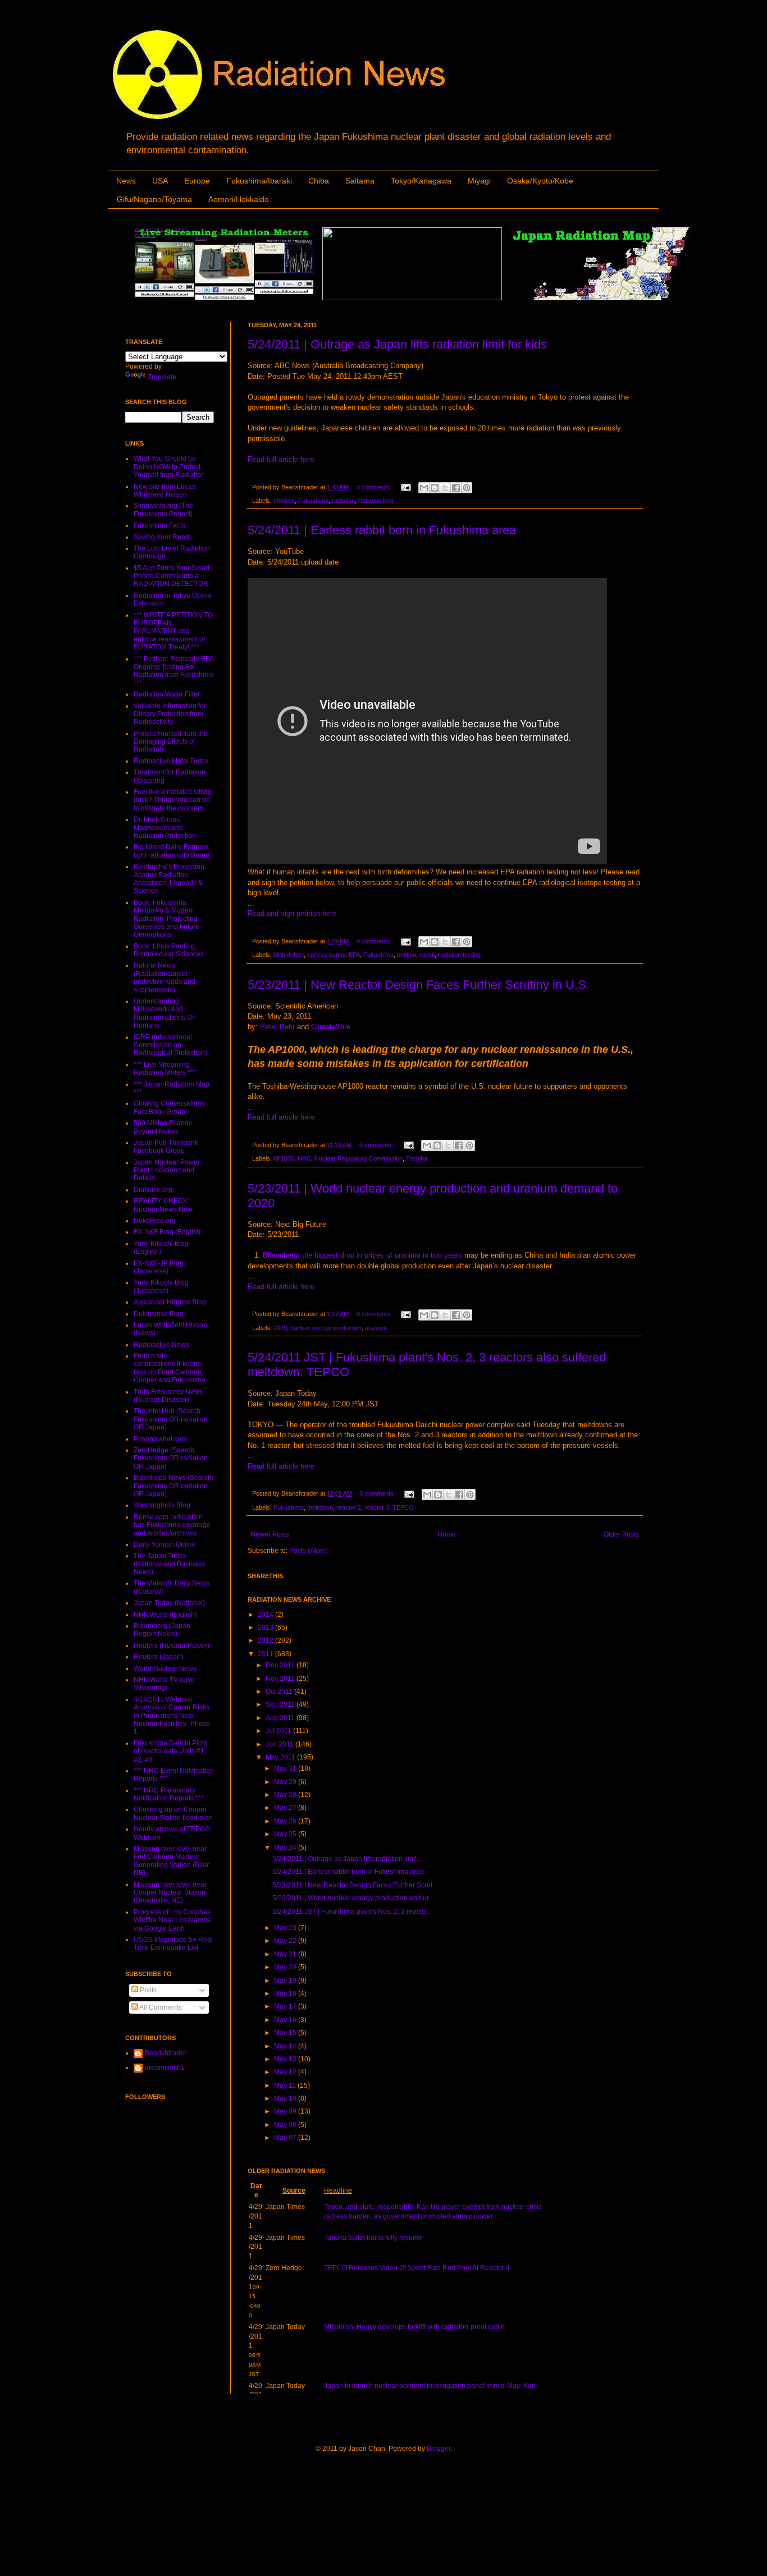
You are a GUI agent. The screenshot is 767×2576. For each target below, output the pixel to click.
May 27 (286, 1808)
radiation (343, 501)
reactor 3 (377, 1507)
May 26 (286, 1821)
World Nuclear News (165, 1669)
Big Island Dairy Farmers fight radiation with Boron (172, 851)
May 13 (286, 2059)
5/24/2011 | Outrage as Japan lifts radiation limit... (347, 1859)
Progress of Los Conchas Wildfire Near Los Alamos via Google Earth (172, 1920)
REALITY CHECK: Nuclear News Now (163, 1205)
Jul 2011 (279, 1731)
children (284, 501)
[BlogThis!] (435, 488)
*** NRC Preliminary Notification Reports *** (169, 1794)
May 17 (286, 2006)
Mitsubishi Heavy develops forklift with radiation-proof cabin (414, 2327)
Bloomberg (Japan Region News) (162, 1630)
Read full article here (281, 459)
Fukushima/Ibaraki (259, 181)
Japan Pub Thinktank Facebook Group (166, 1147)
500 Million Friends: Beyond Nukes (164, 1127)
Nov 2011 (281, 1679)
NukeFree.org (155, 1221)
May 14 (286, 2046)
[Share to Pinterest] (467, 488)
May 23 (286, 1928)
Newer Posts (270, 1534)
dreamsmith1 (165, 2068)
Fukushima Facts (159, 525)
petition (407, 955)
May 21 (286, 1954)
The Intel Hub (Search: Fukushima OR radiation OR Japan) (171, 1419)
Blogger (439, 2449)
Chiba (319, 181)
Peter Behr (277, 1027)
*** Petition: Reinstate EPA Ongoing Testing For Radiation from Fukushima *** (174, 671)
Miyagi (479, 181)
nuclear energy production (326, 1328)
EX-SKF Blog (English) (168, 1232)
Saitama (360, 181)
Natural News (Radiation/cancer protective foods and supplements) (165, 977)
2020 (280, 1328)
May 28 (286, 1795)
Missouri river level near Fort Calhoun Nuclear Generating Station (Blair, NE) (172, 1861)
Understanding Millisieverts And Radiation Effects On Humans (165, 1013)
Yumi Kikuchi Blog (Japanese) (161, 1286)
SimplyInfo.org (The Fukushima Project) (163, 510)
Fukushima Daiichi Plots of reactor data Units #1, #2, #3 (170, 1751)
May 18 (286, 1993)
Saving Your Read (161, 537)
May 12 (286, 2072)
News (126, 181)
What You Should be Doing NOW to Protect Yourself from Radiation (169, 467)
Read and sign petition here (292, 913)
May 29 (286, 1782)
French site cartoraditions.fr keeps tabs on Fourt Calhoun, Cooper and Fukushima (170, 1368)
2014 (266, 1615)
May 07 (286, 2138)
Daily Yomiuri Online (165, 1544)
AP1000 (284, 1158)
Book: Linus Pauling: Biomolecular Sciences (169, 950)
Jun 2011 (280, 1744)
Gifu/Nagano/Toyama (154, 199)
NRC (304, 1158)
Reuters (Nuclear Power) (172, 1645)
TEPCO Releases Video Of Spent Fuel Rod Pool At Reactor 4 (417, 2268)
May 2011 (281, 1757)
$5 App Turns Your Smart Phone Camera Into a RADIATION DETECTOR (172, 576)
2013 (266, 1628)
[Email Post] (405, 487)
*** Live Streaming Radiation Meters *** (165, 1069)
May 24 (286, 1848)
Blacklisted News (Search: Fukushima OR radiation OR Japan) (174, 1486)
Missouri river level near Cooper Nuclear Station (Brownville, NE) (170, 1893)
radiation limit (376, 501)
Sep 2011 (281, 1704)
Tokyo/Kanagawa (421, 181)
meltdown (320, 1507)
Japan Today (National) (169, 1603)
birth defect (289, 955)
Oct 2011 (280, 1692)
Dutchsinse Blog (159, 1314)
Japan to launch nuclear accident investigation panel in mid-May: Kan (430, 2386)
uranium (376, 1328)
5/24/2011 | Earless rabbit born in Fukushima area (382, 530)
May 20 (286, 1967)
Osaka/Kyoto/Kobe (540, 181)
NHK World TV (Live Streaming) (164, 1684)
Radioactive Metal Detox (171, 761)
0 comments (373, 487)
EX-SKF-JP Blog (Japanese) (159, 1267)
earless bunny (326, 955)
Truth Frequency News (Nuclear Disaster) (168, 1396)
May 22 (286, 1941)
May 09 (286, 2111)
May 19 (286, 1981)
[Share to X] (445, 488)
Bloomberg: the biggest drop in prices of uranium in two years (362, 1255)
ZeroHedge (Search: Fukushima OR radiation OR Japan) (171, 1458)
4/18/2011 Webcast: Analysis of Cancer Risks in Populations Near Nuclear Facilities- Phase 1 (172, 1716)
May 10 (286, 2098)
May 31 (286, 1768)
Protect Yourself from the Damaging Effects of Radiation (171, 742)
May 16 (286, 2020)
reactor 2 (349, 1507)
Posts (147, 1990)
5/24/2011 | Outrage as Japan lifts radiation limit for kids (397, 344)
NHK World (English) (165, 1615)
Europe (197, 181)
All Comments (160, 2007)
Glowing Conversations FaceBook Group (169, 1107)
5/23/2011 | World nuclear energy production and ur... (353, 1898)
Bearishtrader (166, 2053)
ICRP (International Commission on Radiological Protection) (170, 1045)
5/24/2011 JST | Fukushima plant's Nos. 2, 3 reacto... (351, 1912)
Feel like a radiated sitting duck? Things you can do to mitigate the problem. (173, 800)
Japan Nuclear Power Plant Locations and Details (167, 1170)
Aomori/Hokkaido (239, 199)
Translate (162, 377)
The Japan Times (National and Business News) (169, 1564)
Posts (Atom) (309, 1551)
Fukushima (313, 501)
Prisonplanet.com (160, 1439)
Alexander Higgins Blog (170, 1302)
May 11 (286, 2085)
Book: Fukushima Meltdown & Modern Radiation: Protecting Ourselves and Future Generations (166, 919)
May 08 (286, 2125)
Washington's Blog (162, 1505)
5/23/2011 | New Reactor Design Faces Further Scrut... (355, 1885)
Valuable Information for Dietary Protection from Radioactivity (170, 714)
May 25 (286, 1834)
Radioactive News (161, 1345)
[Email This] (424, 488)
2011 (266, 1654)
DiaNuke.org (153, 1190)
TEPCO (403, 1507)
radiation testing (459, 955)
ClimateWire (331, 1027)
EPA (354, 955)
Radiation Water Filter (167, 694)
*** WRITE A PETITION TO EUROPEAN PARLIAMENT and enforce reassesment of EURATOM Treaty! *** (173, 631)
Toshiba (417, 1158)
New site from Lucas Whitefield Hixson (165, 491)
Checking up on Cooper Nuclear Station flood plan (173, 1813)
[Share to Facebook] (456, 488)
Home (447, 1534)
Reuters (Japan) (158, 1657)
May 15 (286, 2033)
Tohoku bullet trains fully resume (373, 2238)
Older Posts (621, 1534)
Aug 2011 (281, 1718)
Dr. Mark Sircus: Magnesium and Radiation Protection (165, 828)
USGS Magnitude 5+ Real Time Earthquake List (173, 1944)
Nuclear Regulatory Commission (359, 1158)
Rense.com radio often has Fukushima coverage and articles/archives (172, 1525)
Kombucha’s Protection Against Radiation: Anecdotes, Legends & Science (169, 879)
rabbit (427, 955)
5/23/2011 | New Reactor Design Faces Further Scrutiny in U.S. (419, 985)
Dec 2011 (281, 1665)
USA (160, 181)
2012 (266, 1640)
